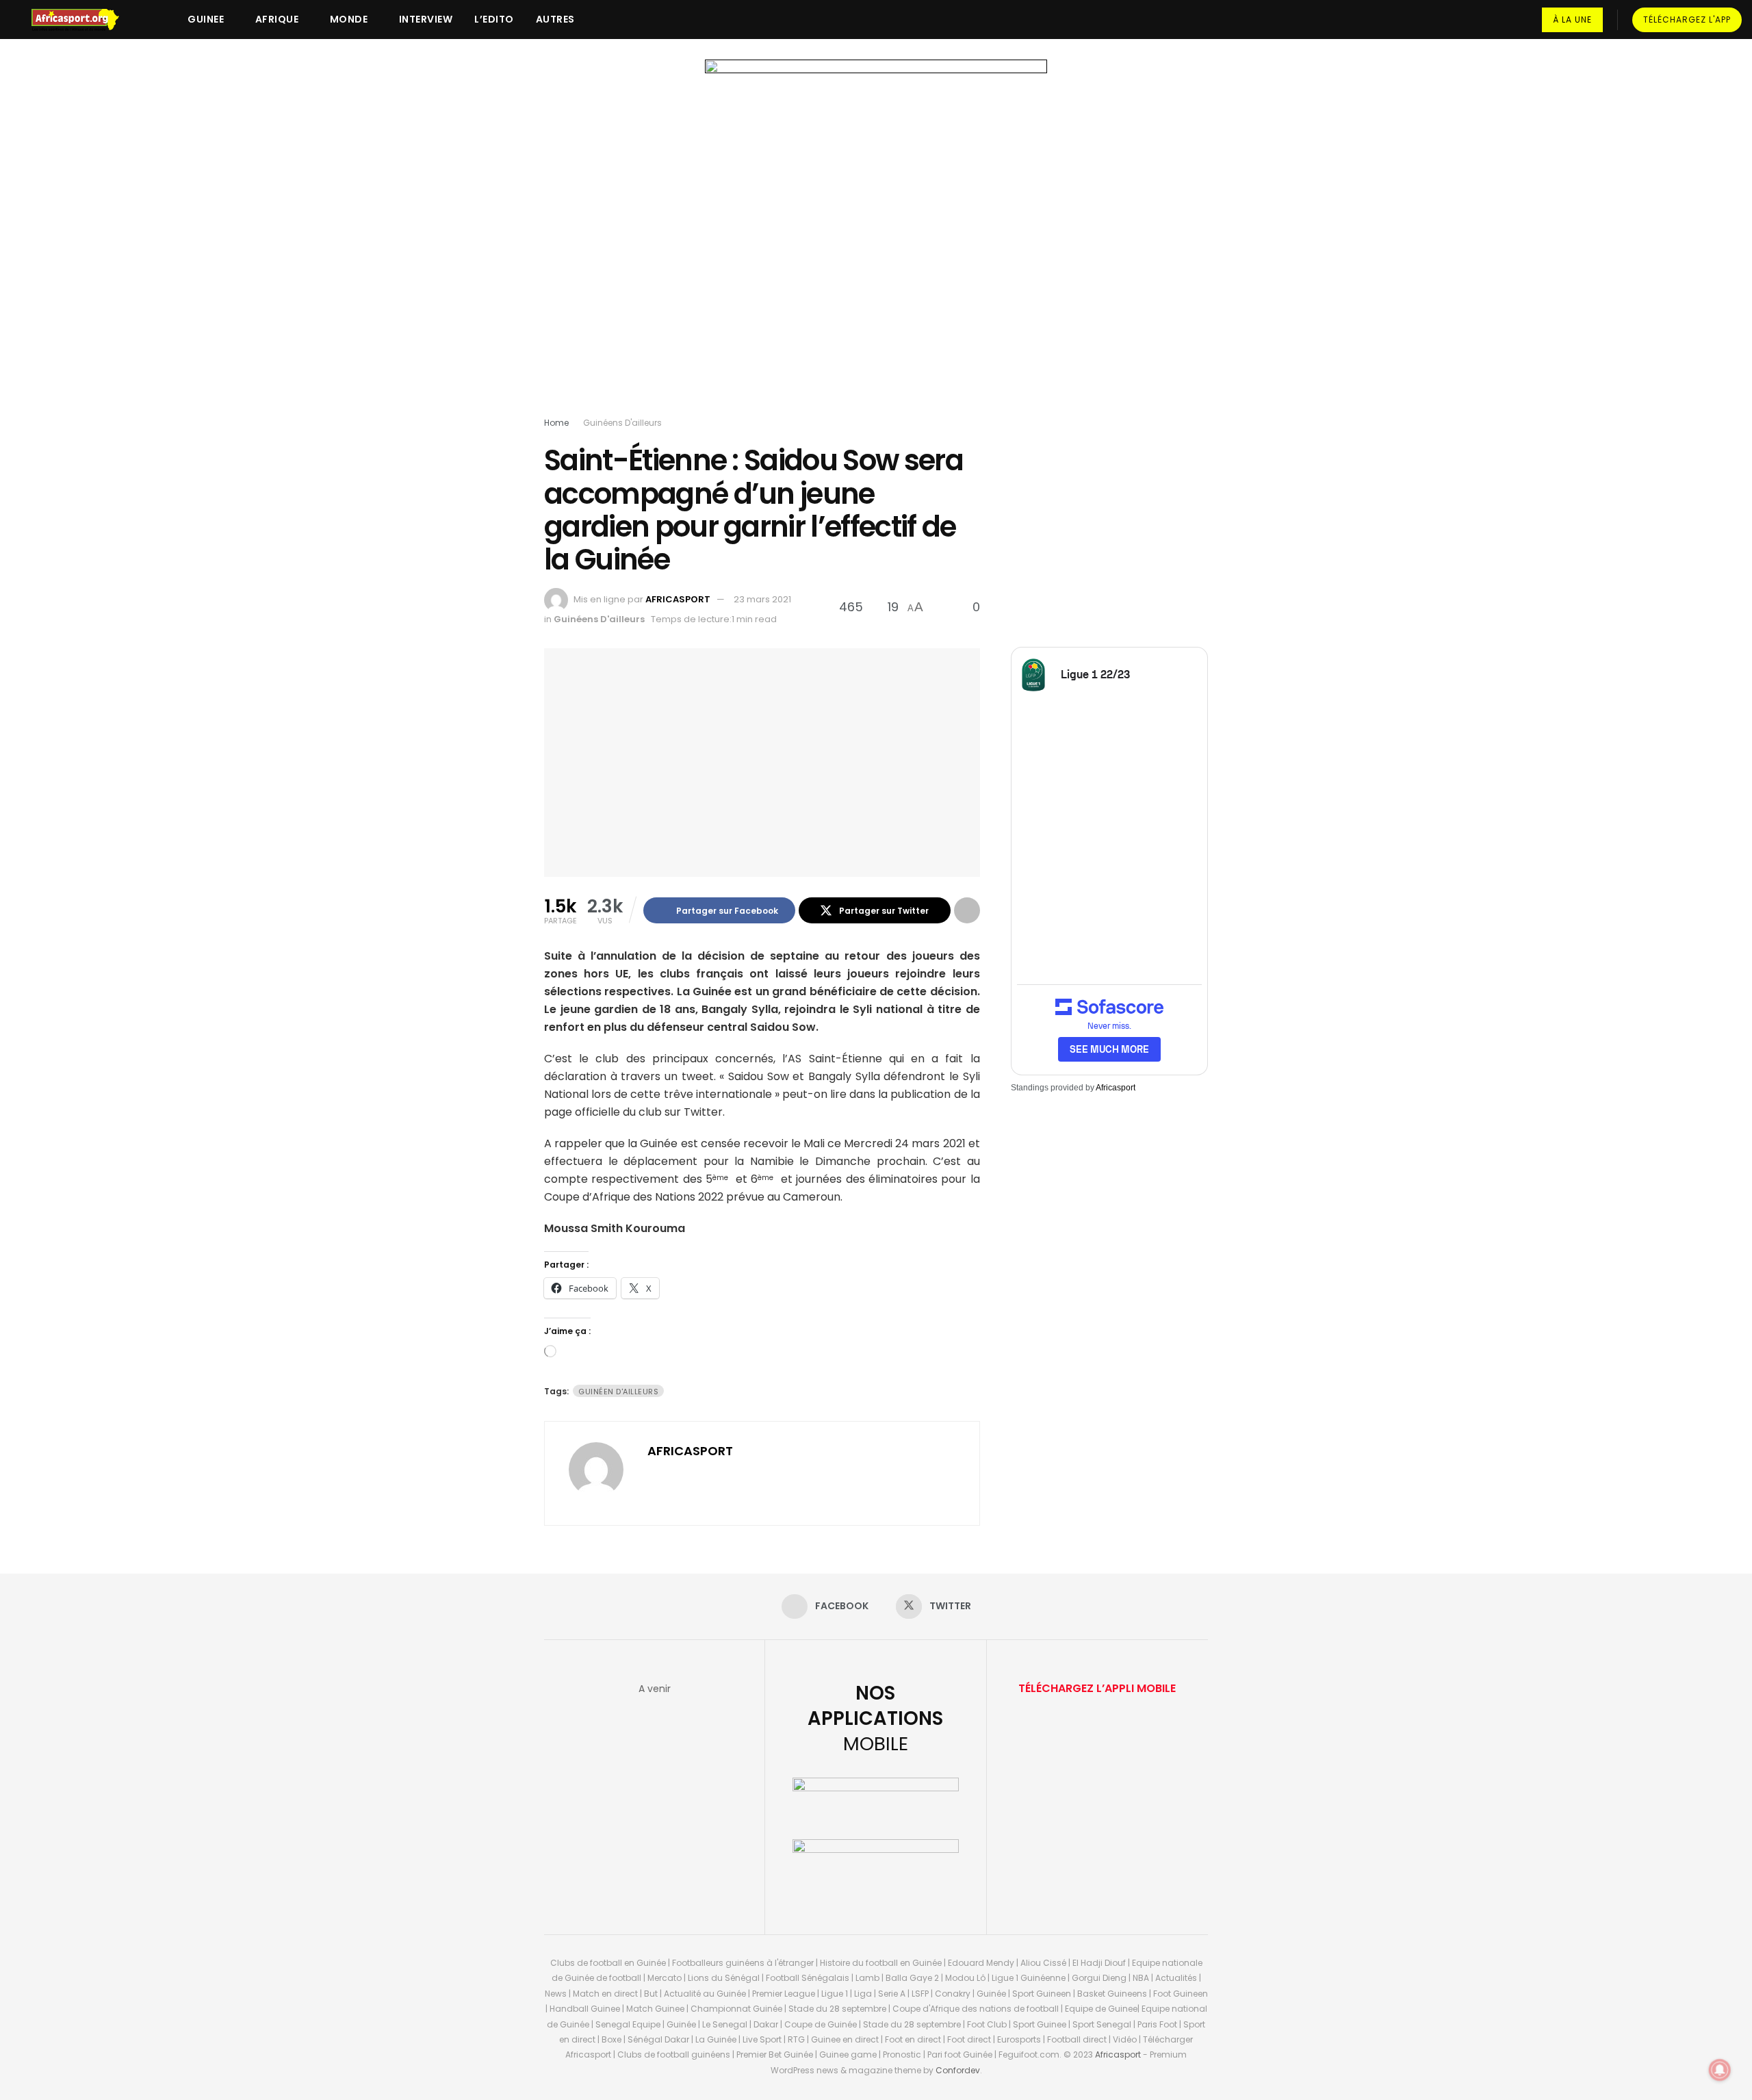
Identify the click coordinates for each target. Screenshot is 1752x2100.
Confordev (958, 2070)
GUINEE (206, 19)
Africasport (1116, 1088)
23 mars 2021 (762, 599)
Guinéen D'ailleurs (618, 1392)
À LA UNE (1572, 20)
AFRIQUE (277, 19)
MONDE (349, 19)
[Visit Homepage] (81, 20)
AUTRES (555, 19)
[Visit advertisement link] (876, 241)
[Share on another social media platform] (967, 910)
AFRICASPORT (678, 599)
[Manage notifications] (1720, 2070)
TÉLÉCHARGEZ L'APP (1687, 20)
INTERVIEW (426, 19)
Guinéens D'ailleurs (622, 423)
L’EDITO (494, 19)
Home (556, 423)
